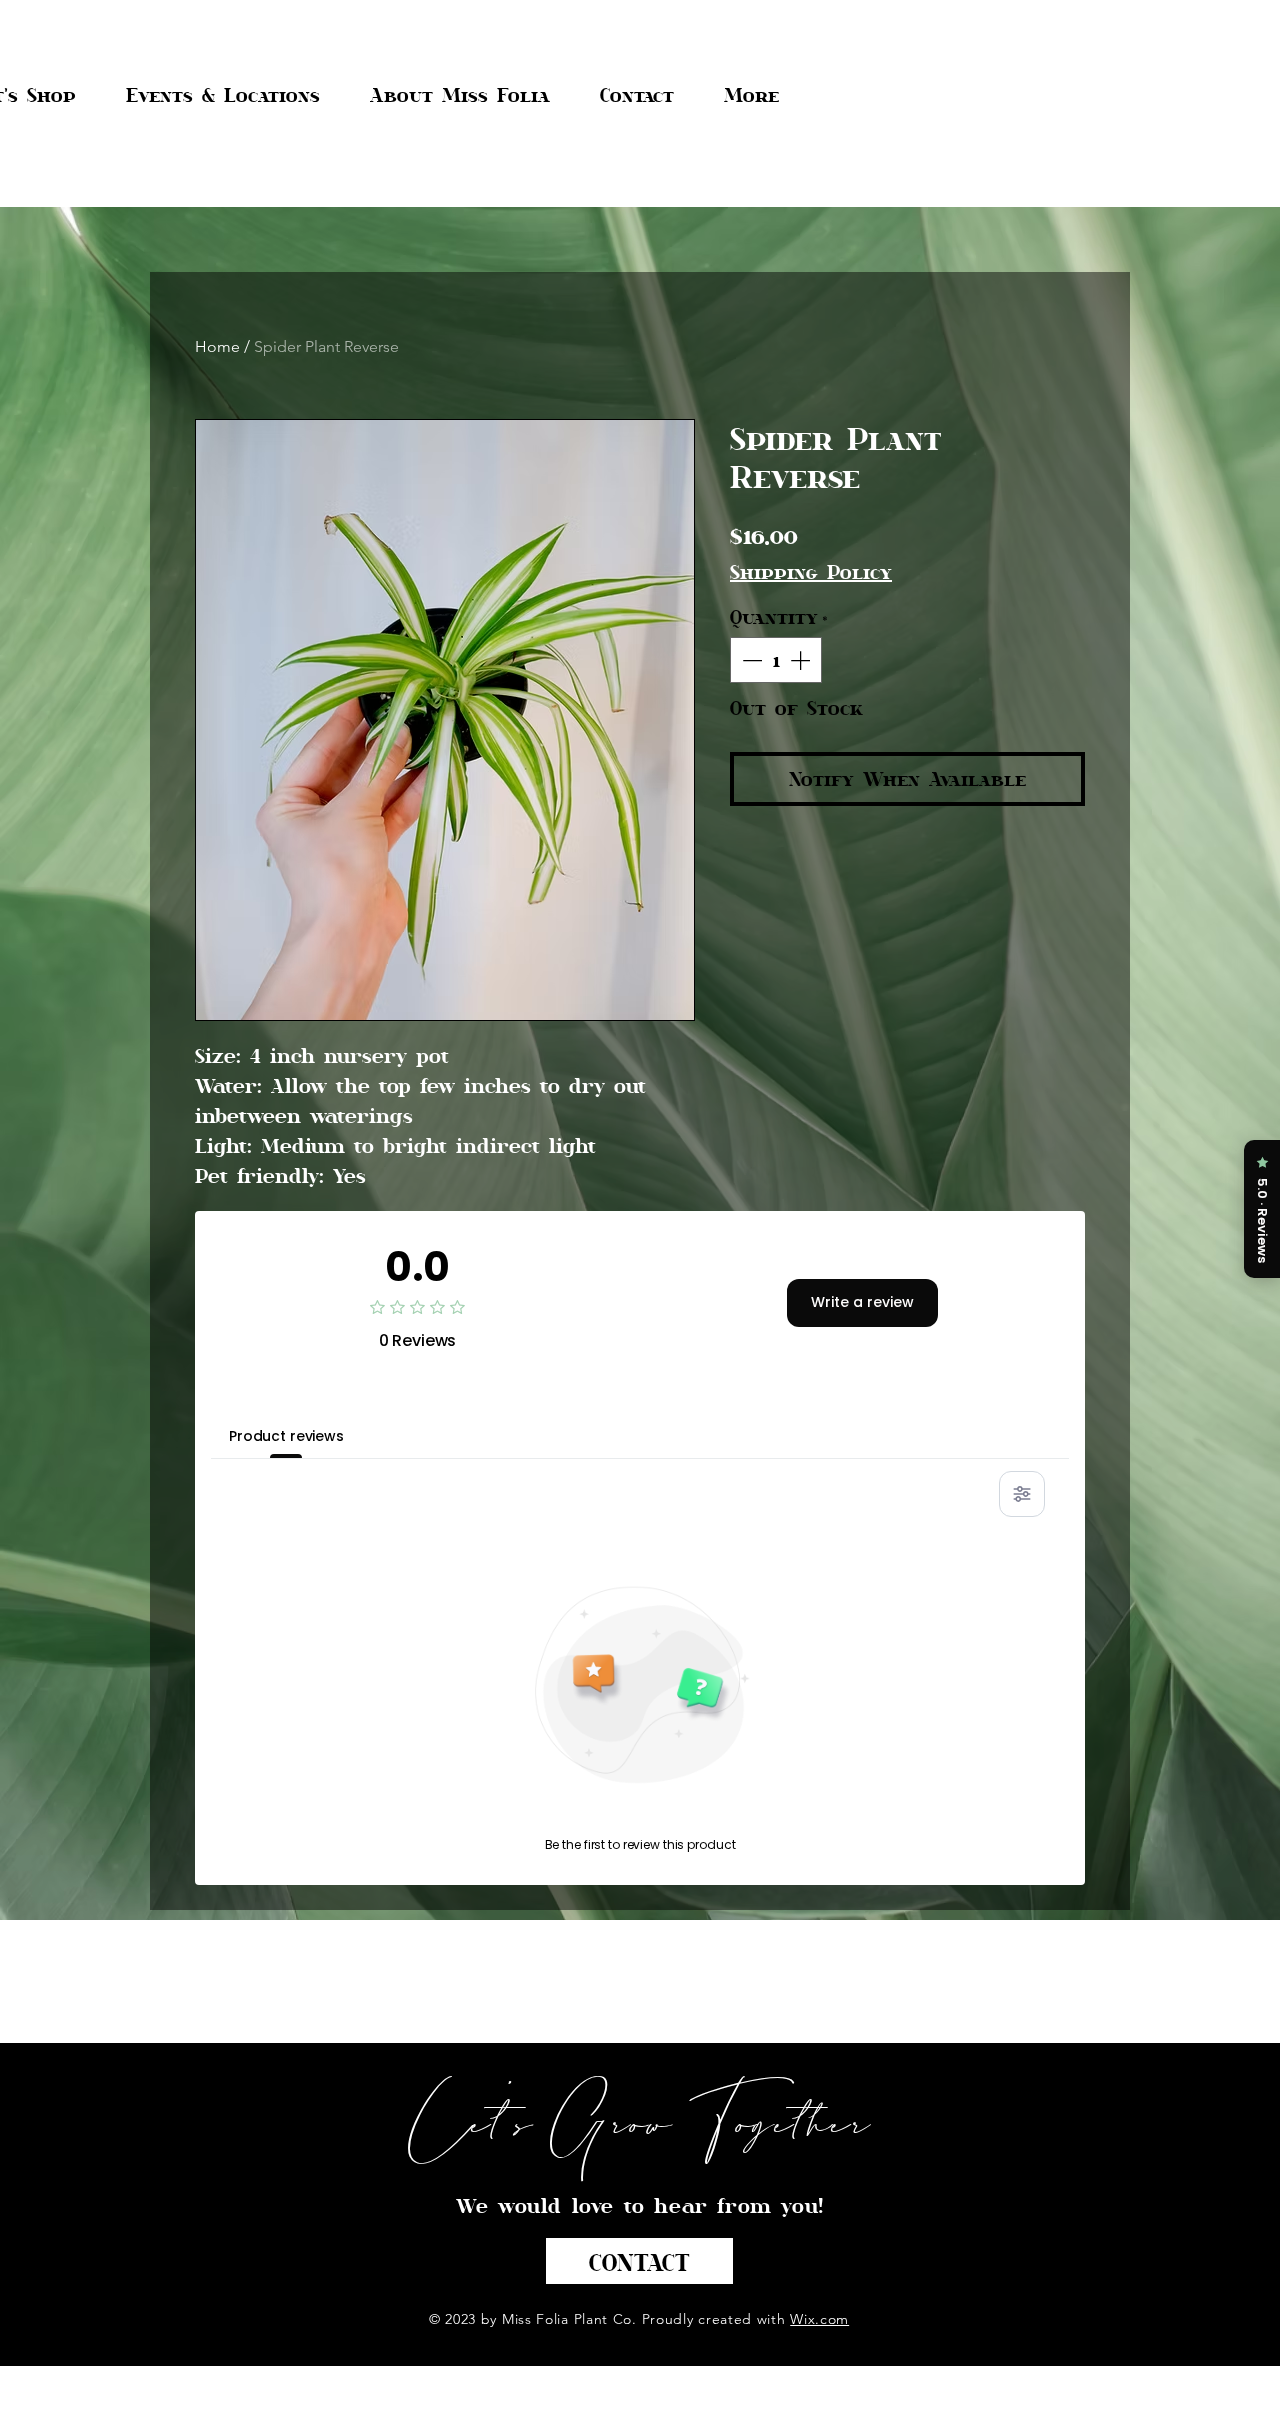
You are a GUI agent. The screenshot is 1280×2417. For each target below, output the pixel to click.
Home (217, 346)
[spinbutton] (776, 660)
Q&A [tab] (396, 1436)
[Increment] (802, 660)
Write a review (862, 1302)
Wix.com (819, 2319)
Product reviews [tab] (286, 1436)
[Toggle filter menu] (1022, 1494)
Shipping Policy (811, 571)
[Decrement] (750, 660)
